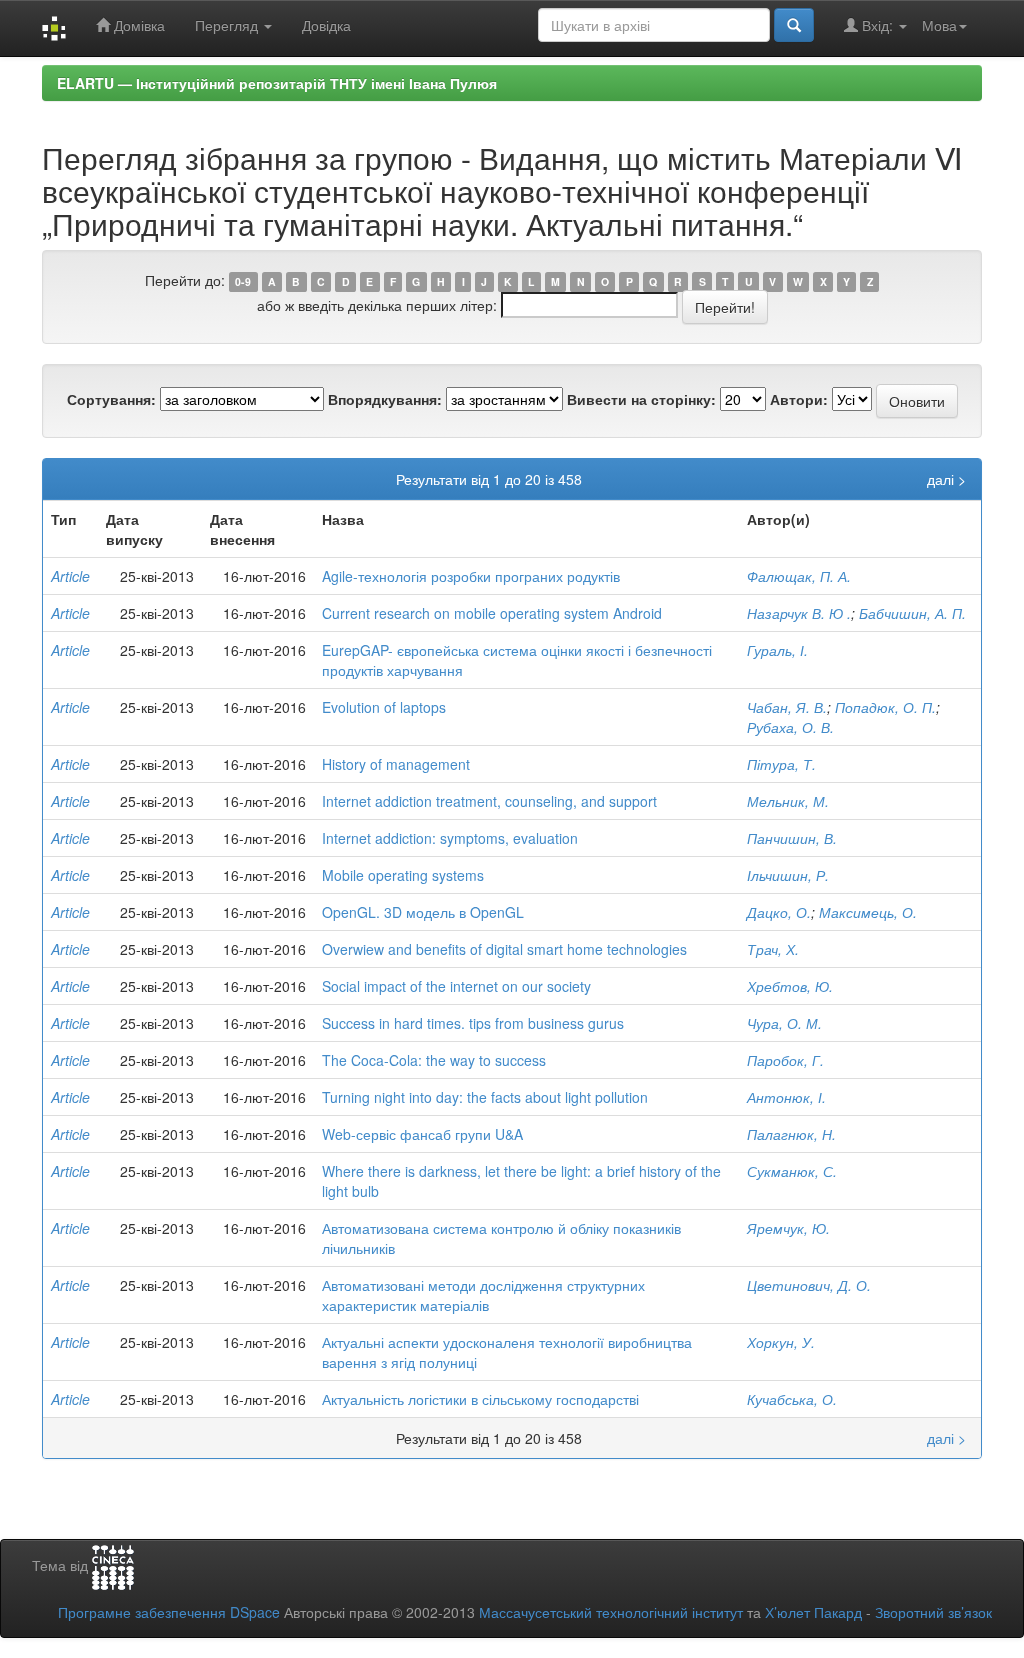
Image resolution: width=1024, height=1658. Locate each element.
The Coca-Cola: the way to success (434, 1060)
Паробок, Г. (785, 1060)
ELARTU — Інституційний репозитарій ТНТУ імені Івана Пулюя (277, 83)
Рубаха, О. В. (790, 727)
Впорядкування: (385, 399)
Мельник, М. (788, 801)
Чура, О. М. (784, 1023)
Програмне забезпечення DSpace (169, 1612)
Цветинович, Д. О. (809, 1285)
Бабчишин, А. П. (912, 613)
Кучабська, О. (792, 1399)
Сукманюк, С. (792, 1171)
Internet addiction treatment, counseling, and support (489, 801)
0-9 (243, 281)
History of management (396, 764)
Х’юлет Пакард (813, 1612)
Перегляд (228, 25)
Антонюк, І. (786, 1097)
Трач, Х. (773, 949)
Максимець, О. (868, 912)
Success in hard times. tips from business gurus (473, 1023)
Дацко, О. (779, 912)
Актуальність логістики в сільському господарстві (480, 1399)
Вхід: (877, 25)
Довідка (326, 25)
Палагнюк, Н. (791, 1134)
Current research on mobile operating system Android (492, 613)
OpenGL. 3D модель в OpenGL (423, 912)
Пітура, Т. (781, 764)
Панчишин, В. (792, 838)
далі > (946, 479)
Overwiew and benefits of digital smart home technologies (504, 949)
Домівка (137, 25)
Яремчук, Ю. (788, 1228)
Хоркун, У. (781, 1342)
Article (70, 576)
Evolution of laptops (384, 707)
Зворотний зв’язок (933, 1612)
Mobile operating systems (403, 875)
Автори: (799, 399)
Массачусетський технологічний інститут (611, 1612)
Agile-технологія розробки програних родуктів (471, 576)
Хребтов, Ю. (790, 986)
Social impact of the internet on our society (456, 986)
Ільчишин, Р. (788, 875)
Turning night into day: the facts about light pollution (485, 1097)
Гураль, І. (777, 650)
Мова (939, 25)
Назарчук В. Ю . (799, 613)
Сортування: (111, 399)
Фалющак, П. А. (799, 576)
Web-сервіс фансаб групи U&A (422, 1134)
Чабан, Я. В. (787, 707)
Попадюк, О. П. (885, 707)
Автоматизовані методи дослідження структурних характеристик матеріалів (483, 1295)
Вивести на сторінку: (641, 399)
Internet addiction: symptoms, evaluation (450, 838)
